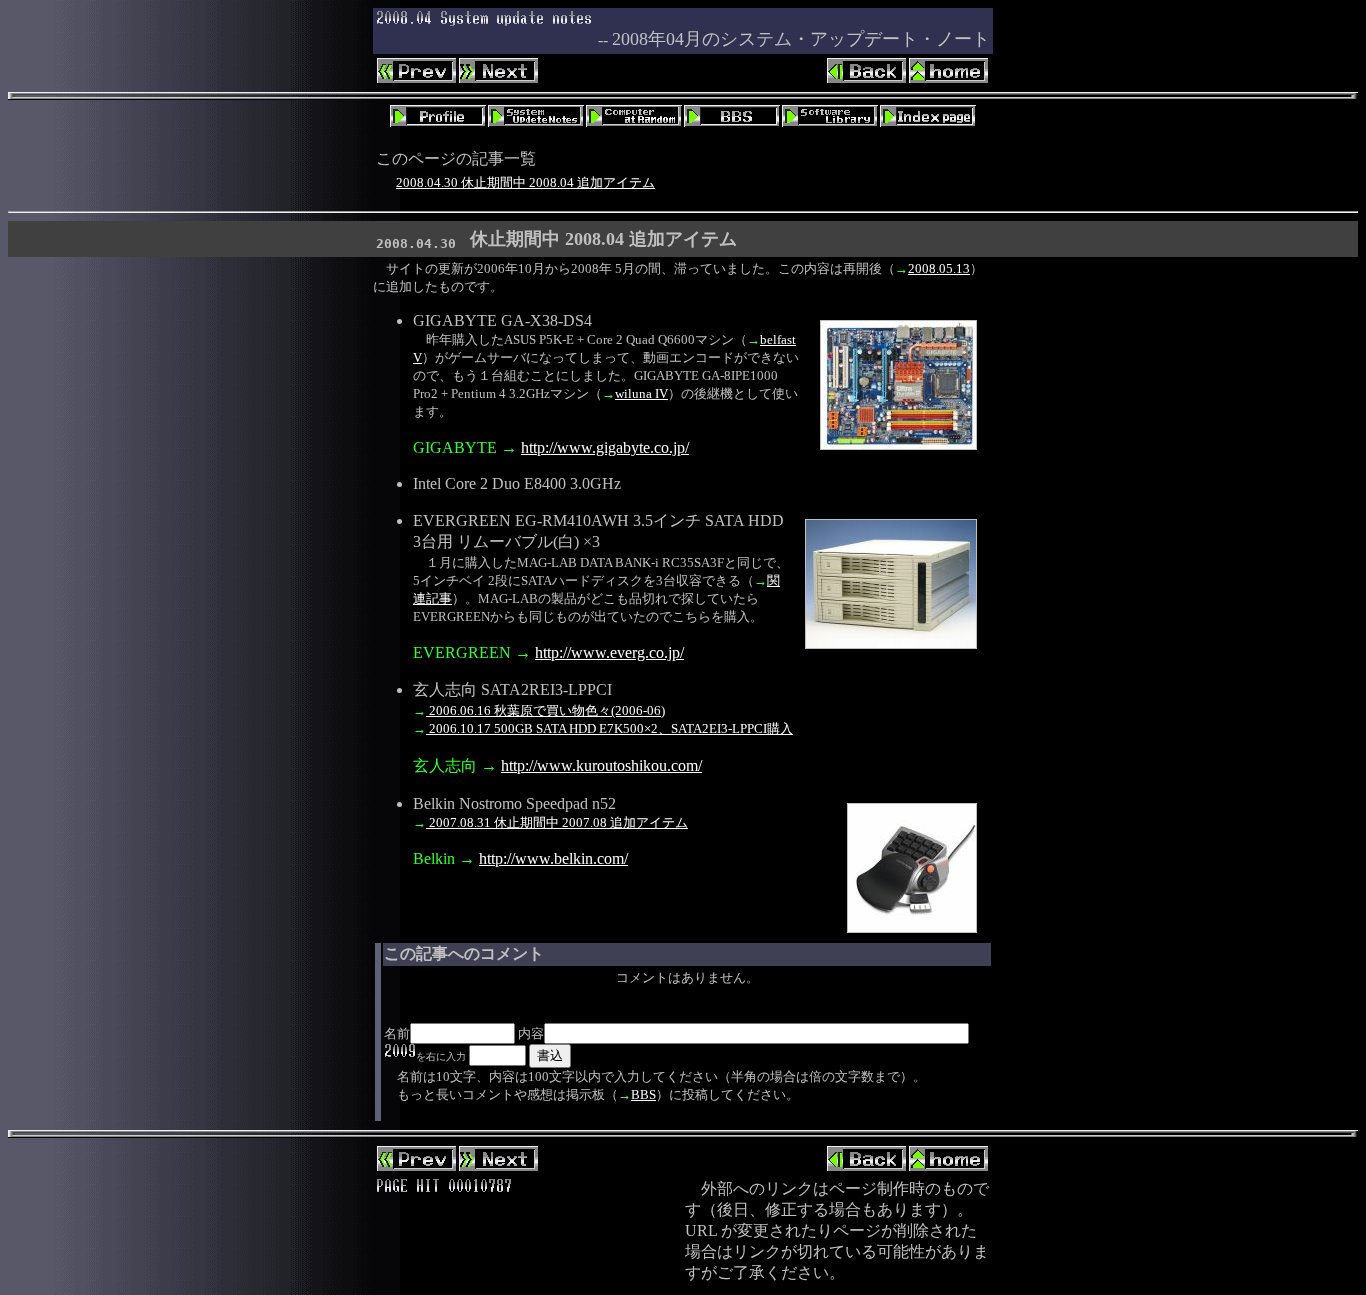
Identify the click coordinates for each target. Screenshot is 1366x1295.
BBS (643, 1094)
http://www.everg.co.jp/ (609, 652)
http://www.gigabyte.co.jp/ (605, 447)
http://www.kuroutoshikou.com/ (601, 765)
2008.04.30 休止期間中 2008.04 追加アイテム (525, 182)
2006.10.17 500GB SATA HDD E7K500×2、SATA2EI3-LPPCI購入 (609, 728)
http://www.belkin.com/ (553, 858)
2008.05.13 (939, 268)
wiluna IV (641, 393)
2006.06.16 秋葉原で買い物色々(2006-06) (545, 710)
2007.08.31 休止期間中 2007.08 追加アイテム (557, 822)
